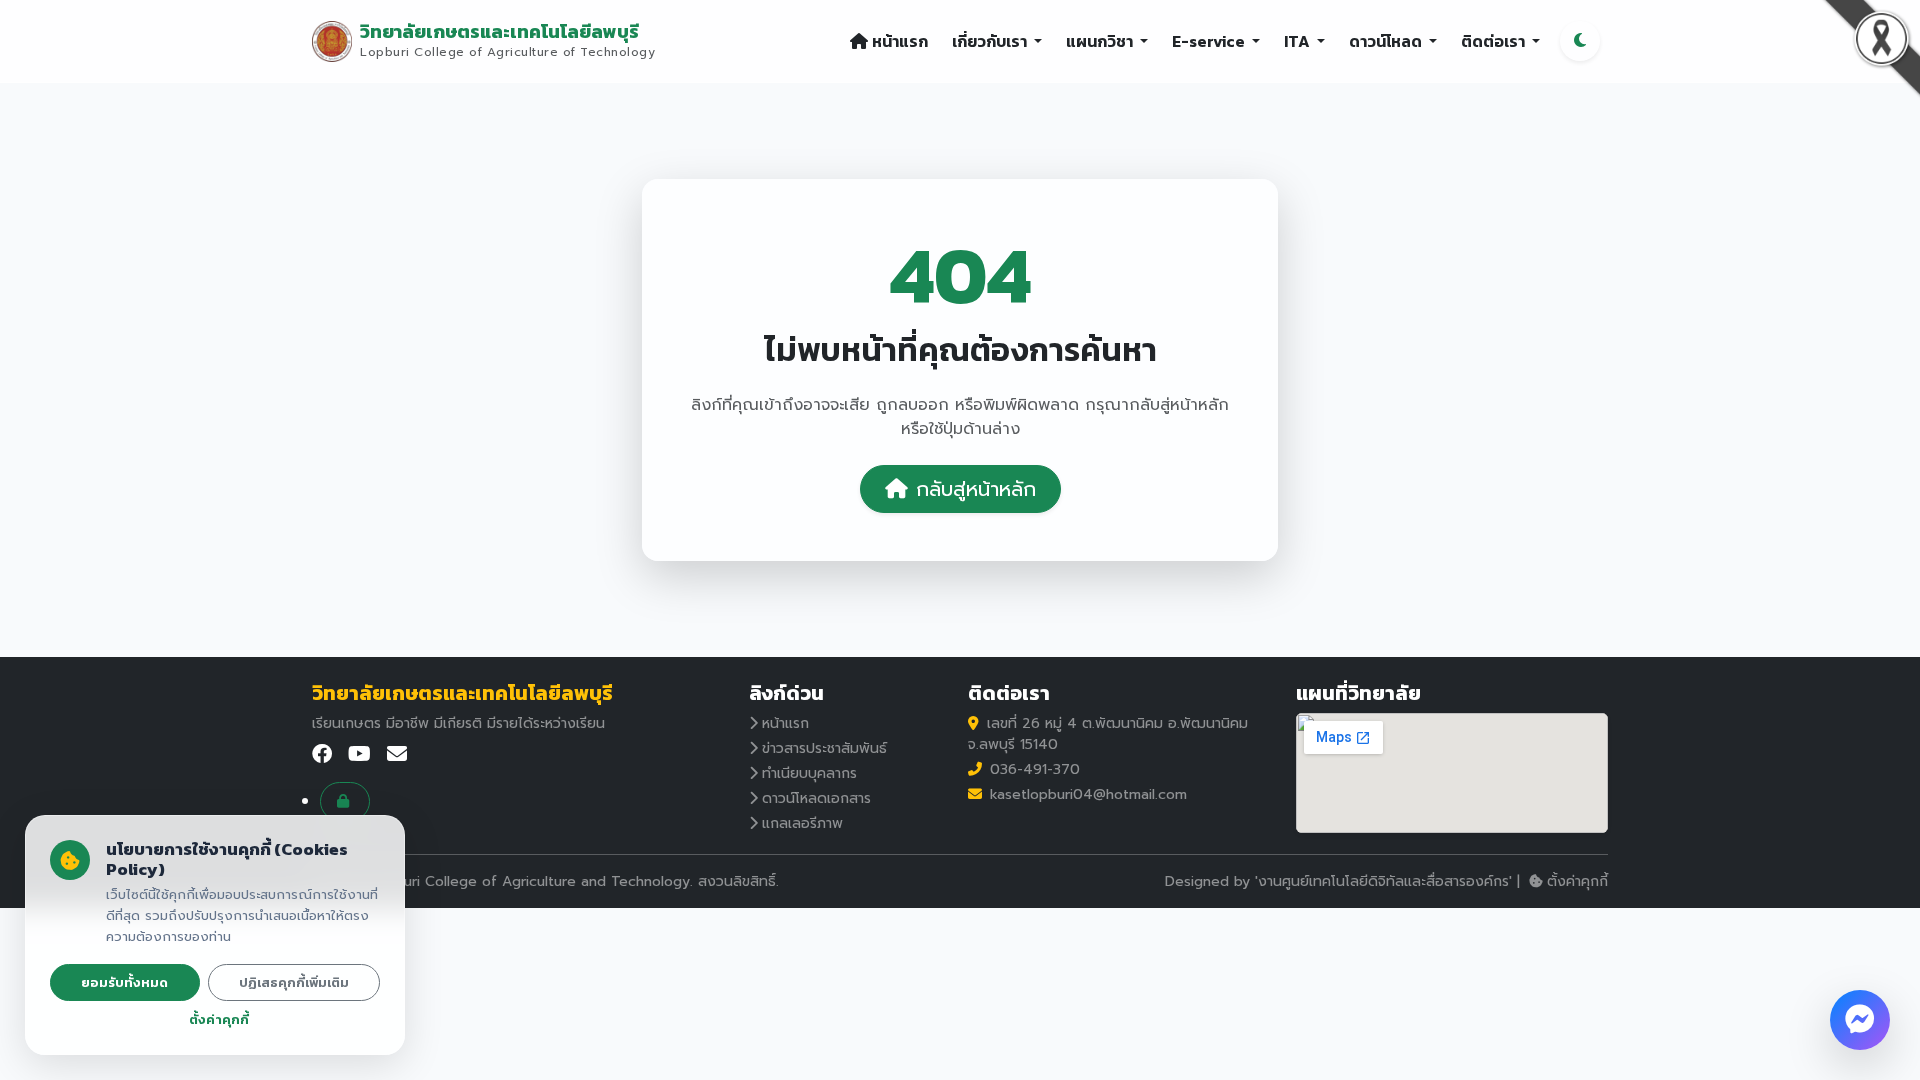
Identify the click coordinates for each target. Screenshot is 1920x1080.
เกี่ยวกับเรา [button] (991, 41)
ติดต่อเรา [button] (1494, 41)
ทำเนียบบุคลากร (809, 773)
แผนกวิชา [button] (1101, 41)
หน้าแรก (900, 41)
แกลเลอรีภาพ (802, 823)
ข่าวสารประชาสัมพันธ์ (824, 748)
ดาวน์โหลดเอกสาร (816, 798)
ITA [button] (1298, 41)
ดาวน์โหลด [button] (1387, 41)
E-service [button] (1210, 41)
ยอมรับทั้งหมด (124, 982)
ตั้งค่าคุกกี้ (1577, 881)
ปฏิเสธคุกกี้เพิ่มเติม (294, 982)
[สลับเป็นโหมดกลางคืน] (1580, 41)
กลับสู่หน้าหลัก (976, 489)
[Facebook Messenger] (1860, 1020)
